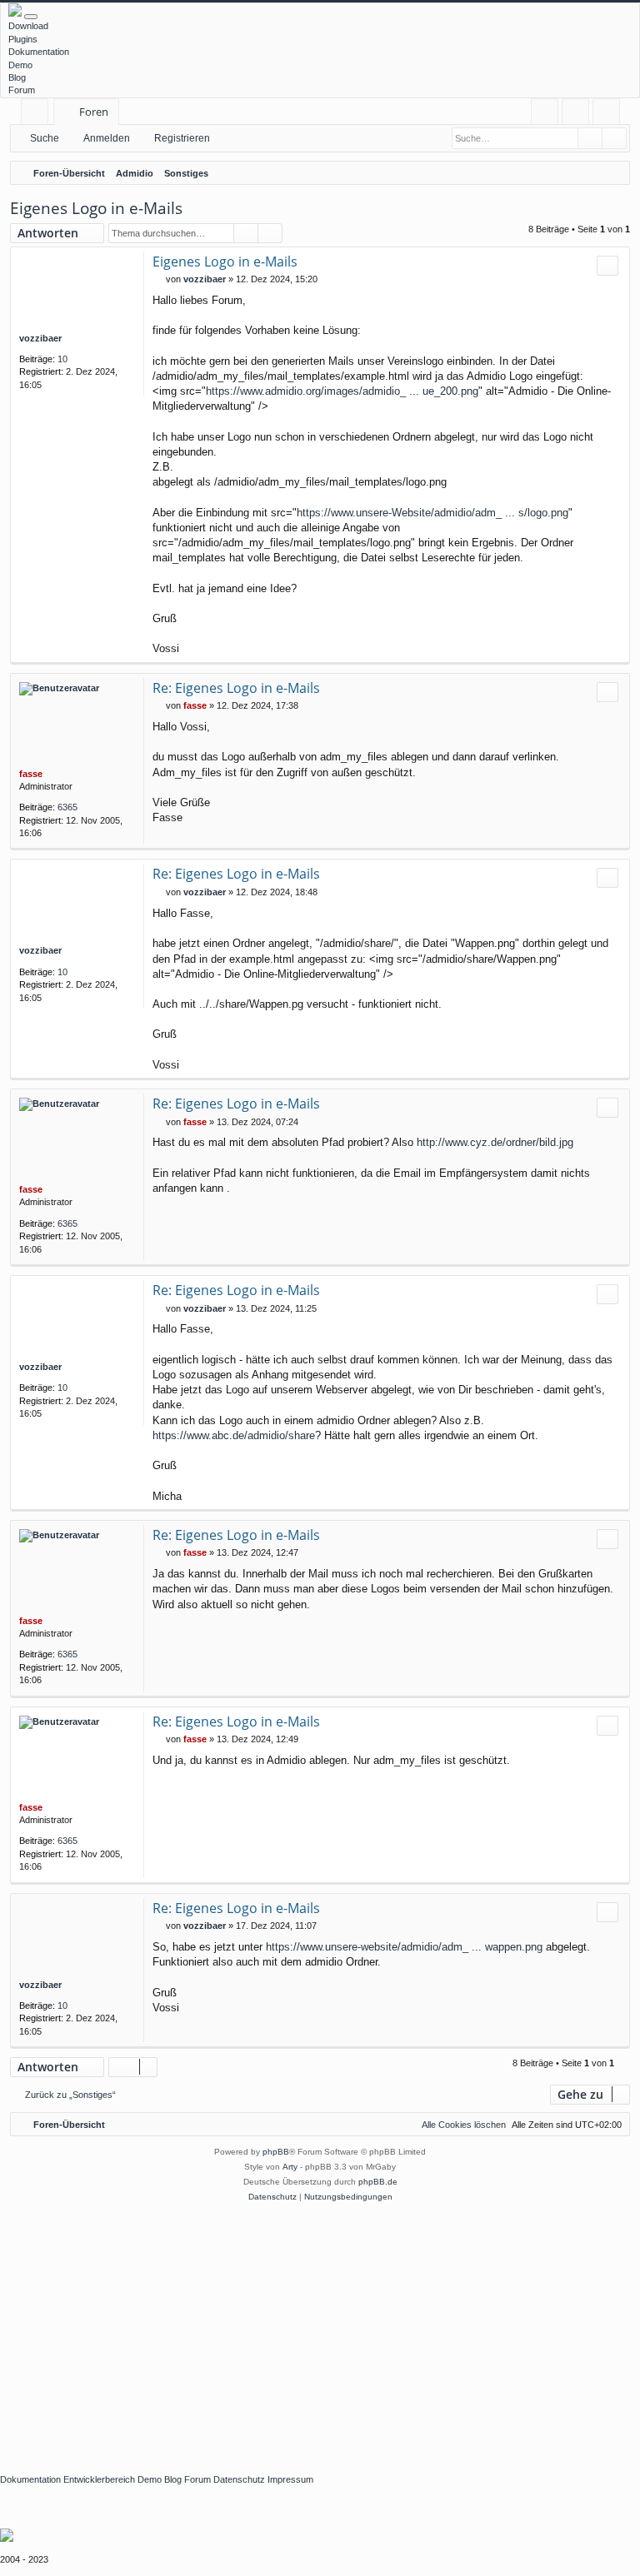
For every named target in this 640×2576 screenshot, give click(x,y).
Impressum (290, 2479)
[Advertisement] (320, 2329)
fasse (31, 774)
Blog (17, 77)
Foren (94, 112)
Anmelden (107, 138)
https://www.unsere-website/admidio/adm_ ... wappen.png (404, 1947)
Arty (290, 2167)
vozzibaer (40, 338)
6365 (67, 807)
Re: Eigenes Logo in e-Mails (236, 688)
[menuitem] (545, 112)
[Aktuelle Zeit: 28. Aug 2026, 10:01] (613, 173)
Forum (22, 90)
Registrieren (182, 138)
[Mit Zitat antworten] (607, 266)
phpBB (276, 2152)
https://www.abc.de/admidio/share (234, 1435)
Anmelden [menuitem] (579, 115)
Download (28, 26)
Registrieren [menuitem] (610, 115)
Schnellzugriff (38, 115)
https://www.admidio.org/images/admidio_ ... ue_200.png (342, 391)
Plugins (23, 39)
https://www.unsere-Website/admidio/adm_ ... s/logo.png (432, 513)
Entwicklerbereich (99, 2479)
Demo (20, 65)
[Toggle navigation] (31, 17)
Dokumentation (39, 52)
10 (62, 359)
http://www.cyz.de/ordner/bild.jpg (495, 1142)
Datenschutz (239, 2479)
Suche (45, 138)
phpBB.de (378, 2182)
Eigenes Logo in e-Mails (96, 208)
